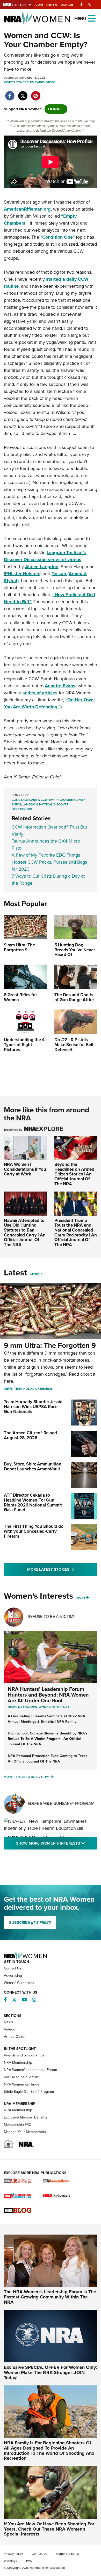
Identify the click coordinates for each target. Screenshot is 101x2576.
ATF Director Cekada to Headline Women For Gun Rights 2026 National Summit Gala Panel (33, 1502)
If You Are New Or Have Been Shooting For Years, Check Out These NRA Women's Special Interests (49, 2529)
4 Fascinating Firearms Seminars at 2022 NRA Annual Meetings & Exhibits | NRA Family (46, 1719)
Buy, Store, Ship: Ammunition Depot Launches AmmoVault (33, 1467)
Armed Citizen (15, 2037)
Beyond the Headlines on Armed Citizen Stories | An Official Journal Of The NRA (74, 1174)
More (35, 1274)
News (8, 1389)
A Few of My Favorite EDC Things (46, 855)
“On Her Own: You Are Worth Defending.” (49, 703)
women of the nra (54, 1707)
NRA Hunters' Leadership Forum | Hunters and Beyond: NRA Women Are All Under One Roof (48, 1695)
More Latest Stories (62, 1569)
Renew (52, 5)
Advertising (13, 1976)
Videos (9, 82)
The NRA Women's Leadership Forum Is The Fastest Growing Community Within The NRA (50, 2297)
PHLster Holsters (23, 574)
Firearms (45, 1389)
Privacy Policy (13, 2554)
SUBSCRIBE (30, 1922)
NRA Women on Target (22, 2084)
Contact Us (13, 1968)
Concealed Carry (31, 82)
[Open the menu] (92, 18)
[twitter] (23, 93)
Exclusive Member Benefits (26, 2117)
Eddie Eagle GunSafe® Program (61, 1803)
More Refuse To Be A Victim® (27, 1777)
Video (51, 82)
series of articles (40, 693)
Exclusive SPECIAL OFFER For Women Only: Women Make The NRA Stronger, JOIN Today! (51, 2372)
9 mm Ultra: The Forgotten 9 (50, 1345)
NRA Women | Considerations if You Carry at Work (25, 1169)
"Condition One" (57, 237)
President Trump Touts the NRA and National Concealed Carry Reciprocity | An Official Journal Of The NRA (76, 1233)
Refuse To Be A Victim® (52, 1616)
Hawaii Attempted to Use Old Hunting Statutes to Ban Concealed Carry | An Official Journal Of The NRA (25, 1233)
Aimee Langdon (42, 567)
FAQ (29, 2561)
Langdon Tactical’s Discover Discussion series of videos (45, 556)
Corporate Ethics (68, 2554)
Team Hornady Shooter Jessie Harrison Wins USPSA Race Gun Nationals (33, 1407)
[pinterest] (36, 93)
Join (39, 5)
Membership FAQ (18, 2125)
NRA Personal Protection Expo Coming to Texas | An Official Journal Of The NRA (49, 1759)
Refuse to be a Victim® (22, 2077)
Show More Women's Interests (57, 1843)
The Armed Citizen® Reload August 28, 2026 (30, 1435)
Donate (67, 5)
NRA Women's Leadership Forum (30, 2070)
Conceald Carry (25, 800)
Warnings (10, 2561)
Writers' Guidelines (19, 1983)
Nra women (28, 1707)
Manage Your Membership (25, 2132)
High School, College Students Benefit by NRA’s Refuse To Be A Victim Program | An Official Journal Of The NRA (48, 1739)
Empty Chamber (62, 800)
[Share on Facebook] (10, 93)
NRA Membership (18, 2063)
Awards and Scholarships (24, 2055)
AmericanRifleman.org (27, 209)
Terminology (25, 1389)
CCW (44, 800)
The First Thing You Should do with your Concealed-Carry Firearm (34, 1531)
